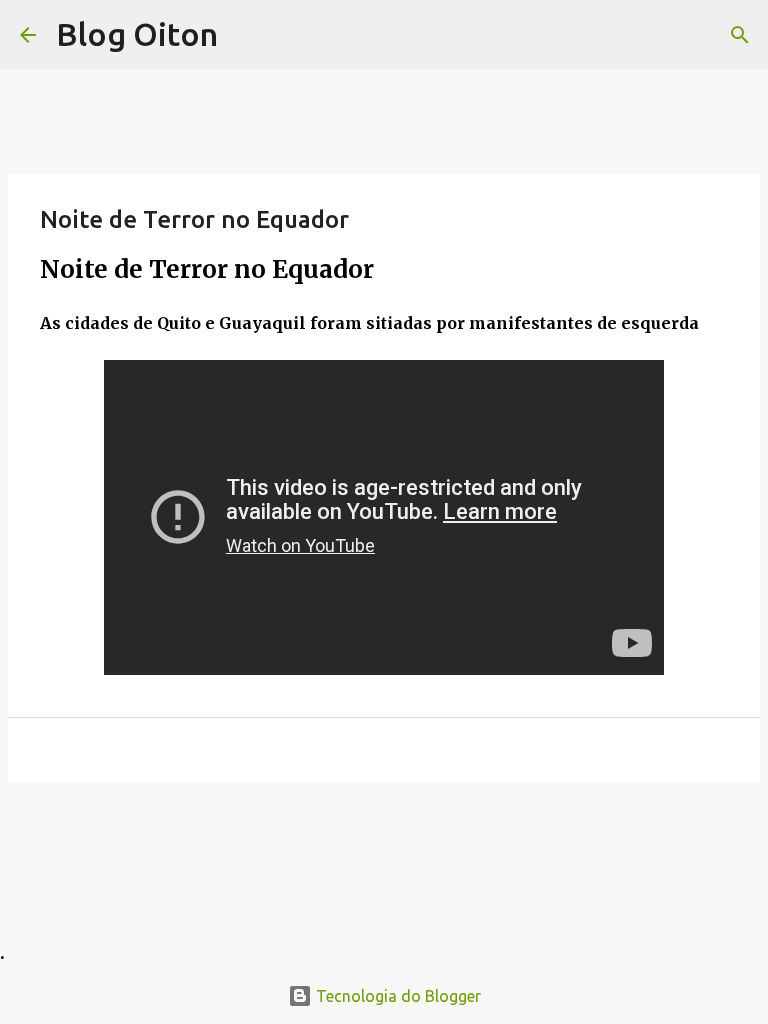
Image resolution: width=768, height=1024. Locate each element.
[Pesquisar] (740, 35)
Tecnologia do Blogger (396, 996)
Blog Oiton (137, 34)
